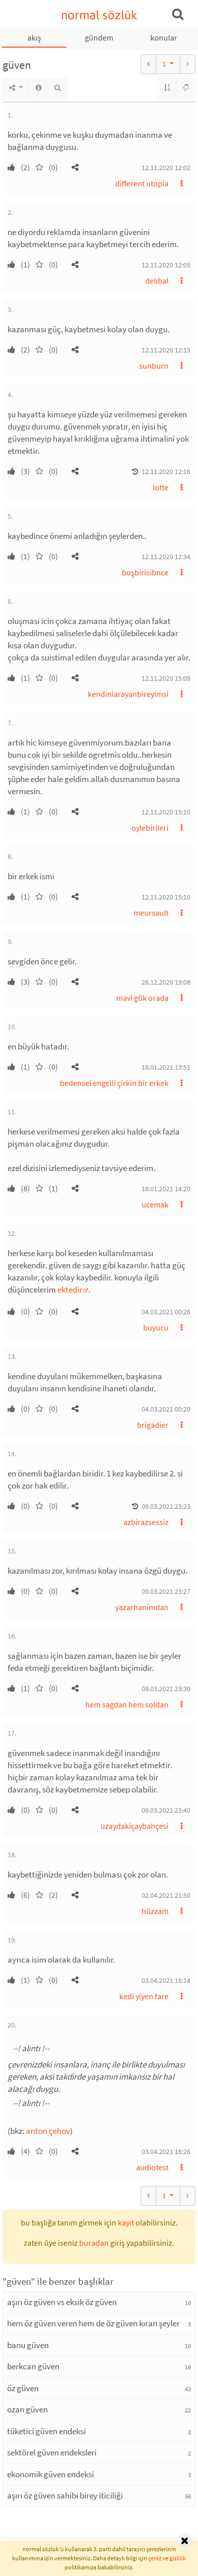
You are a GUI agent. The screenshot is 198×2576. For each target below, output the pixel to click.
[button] (75, 167)
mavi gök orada (142, 998)
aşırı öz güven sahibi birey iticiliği (65, 2495)
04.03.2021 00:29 (166, 1409)
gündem (99, 37)
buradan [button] (94, 2243)
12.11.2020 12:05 (166, 265)
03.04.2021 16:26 (166, 2152)
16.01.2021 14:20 (166, 1189)
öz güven (23, 2388)
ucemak (155, 1204)
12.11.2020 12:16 (166, 472)
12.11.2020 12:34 (166, 557)
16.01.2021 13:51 (166, 1067)
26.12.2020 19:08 (166, 982)
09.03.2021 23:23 (166, 1506)
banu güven (28, 2345)
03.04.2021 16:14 (166, 1980)
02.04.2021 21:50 (166, 1895)
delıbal (157, 281)
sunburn (154, 366)
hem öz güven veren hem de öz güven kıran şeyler (93, 2323)
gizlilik (178, 2558)
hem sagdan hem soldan (127, 1704)
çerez (155, 2558)
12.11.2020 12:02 (166, 168)
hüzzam (155, 1911)
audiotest (152, 2167)
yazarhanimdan (142, 1607)
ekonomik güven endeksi (51, 2474)
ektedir (70, 1290)
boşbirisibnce (145, 572)
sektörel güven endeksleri (52, 2452)
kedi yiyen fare (144, 1996)
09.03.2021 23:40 (166, 1810)
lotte (161, 487)
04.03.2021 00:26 (166, 1312)
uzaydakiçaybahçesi (135, 1826)
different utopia (142, 183)
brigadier (153, 1425)
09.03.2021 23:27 (166, 1591)
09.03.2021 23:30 (166, 1689)
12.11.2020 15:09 (166, 678)
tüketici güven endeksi (46, 2431)
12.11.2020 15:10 (166, 812)
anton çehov (48, 2131)
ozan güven (27, 2409)
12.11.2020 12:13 (166, 350)
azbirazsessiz (146, 1522)
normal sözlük (99, 15)
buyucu (156, 1328)
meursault (151, 913)
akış (34, 37)
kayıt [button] (126, 2222)
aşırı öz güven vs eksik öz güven (62, 2302)
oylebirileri (150, 828)
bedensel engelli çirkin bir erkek (114, 1083)
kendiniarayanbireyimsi (128, 694)
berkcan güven (33, 2366)
